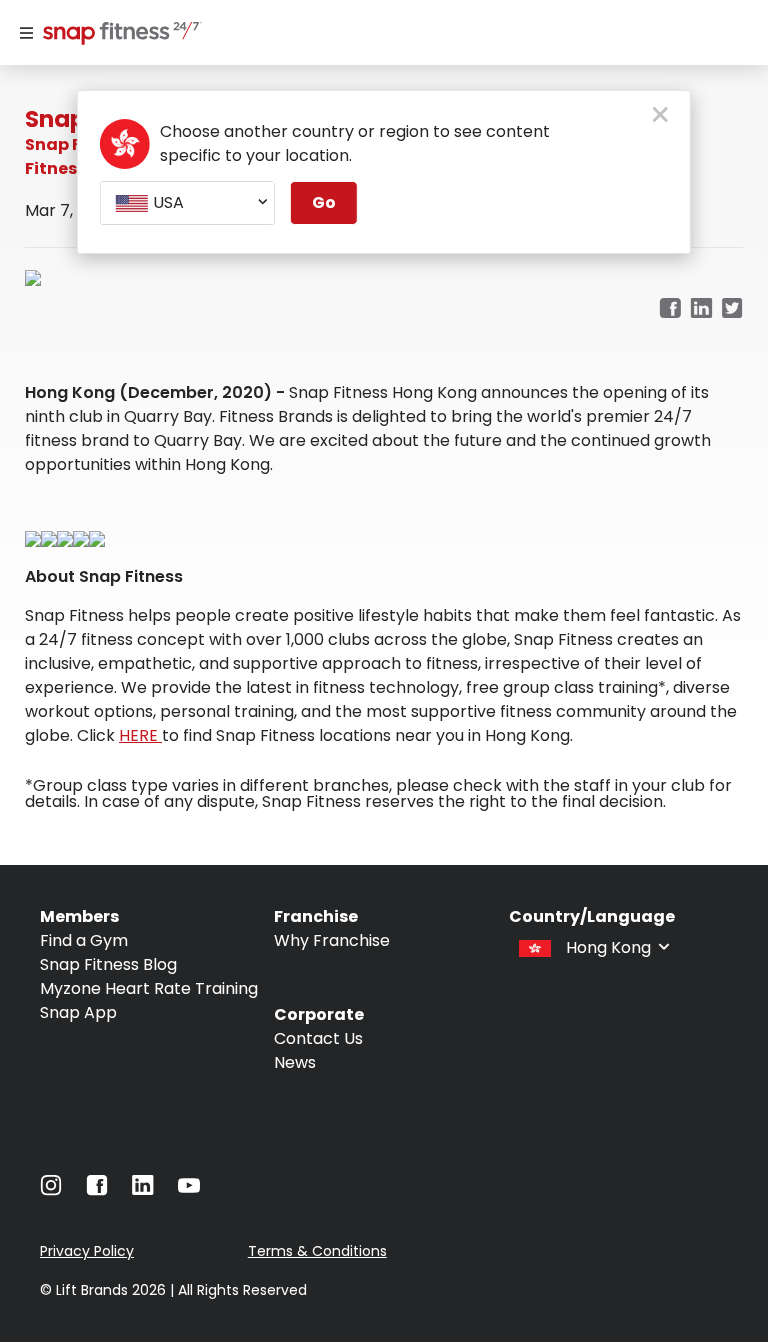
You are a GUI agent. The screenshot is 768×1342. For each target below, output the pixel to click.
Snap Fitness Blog (108, 964)
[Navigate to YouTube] (189, 1190)
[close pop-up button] (660, 116)
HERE (140, 735)
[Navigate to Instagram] (51, 1190)
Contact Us (318, 1038)
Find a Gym (84, 940)
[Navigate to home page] (118, 35)
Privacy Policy (87, 1251)
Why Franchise (332, 940)
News (295, 1062)
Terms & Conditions (317, 1251)
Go (324, 202)
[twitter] (732, 309)
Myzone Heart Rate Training (149, 988)
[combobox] (187, 203)
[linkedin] (701, 309)
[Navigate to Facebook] (97, 1190)
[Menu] (26, 33)
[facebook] (670, 309)
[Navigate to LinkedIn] (143, 1189)
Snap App (78, 1012)
